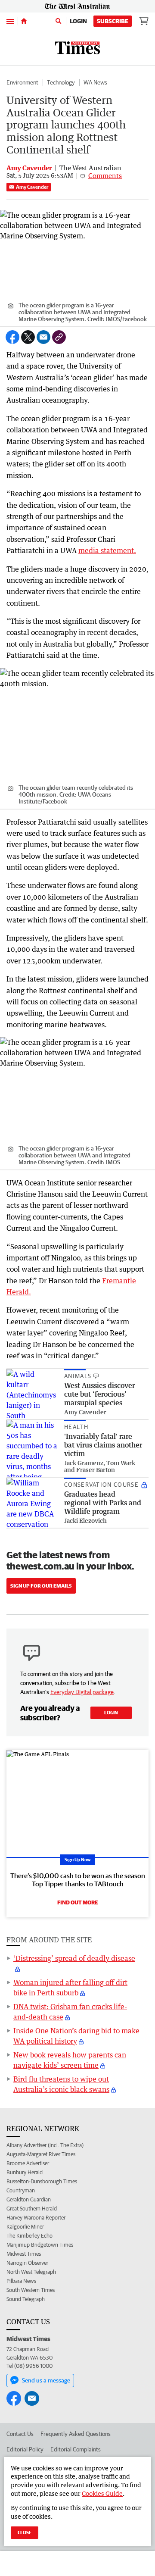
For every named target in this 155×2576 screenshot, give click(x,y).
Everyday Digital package (82, 1692)
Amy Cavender (32, 187)
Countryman (21, 2190)
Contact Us (20, 2434)
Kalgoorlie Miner (25, 2227)
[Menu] (10, 21)
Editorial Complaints (76, 2449)
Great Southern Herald (32, 2209)
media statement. (107, 550)
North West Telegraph (31, 2272)
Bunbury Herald (25, 2172)
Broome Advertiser (28, 2163)
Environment (22, 82)
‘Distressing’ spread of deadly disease (74, 1958)
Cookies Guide (102, 2493)
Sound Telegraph (26, 2299)
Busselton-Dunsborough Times (42, 2181)
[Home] (24, 21)
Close (25, 2532)
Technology (61, 82)
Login (78, 21)
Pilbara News (21, 2281)
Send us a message (46, 2380)
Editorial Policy (25, 2449)
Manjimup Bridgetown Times (40, 2245)
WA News (95, 82)
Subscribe (113, 21)
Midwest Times (24, 2254)
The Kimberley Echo (29, 2236)
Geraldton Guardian (29, 2199)
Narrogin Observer (27, 2263)
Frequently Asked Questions (76, 2434)
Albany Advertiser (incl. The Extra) (45, 2145)
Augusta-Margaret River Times (41, 2154)
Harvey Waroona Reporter (36, 2218)
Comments (105, 175)
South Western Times (31, 2290)
